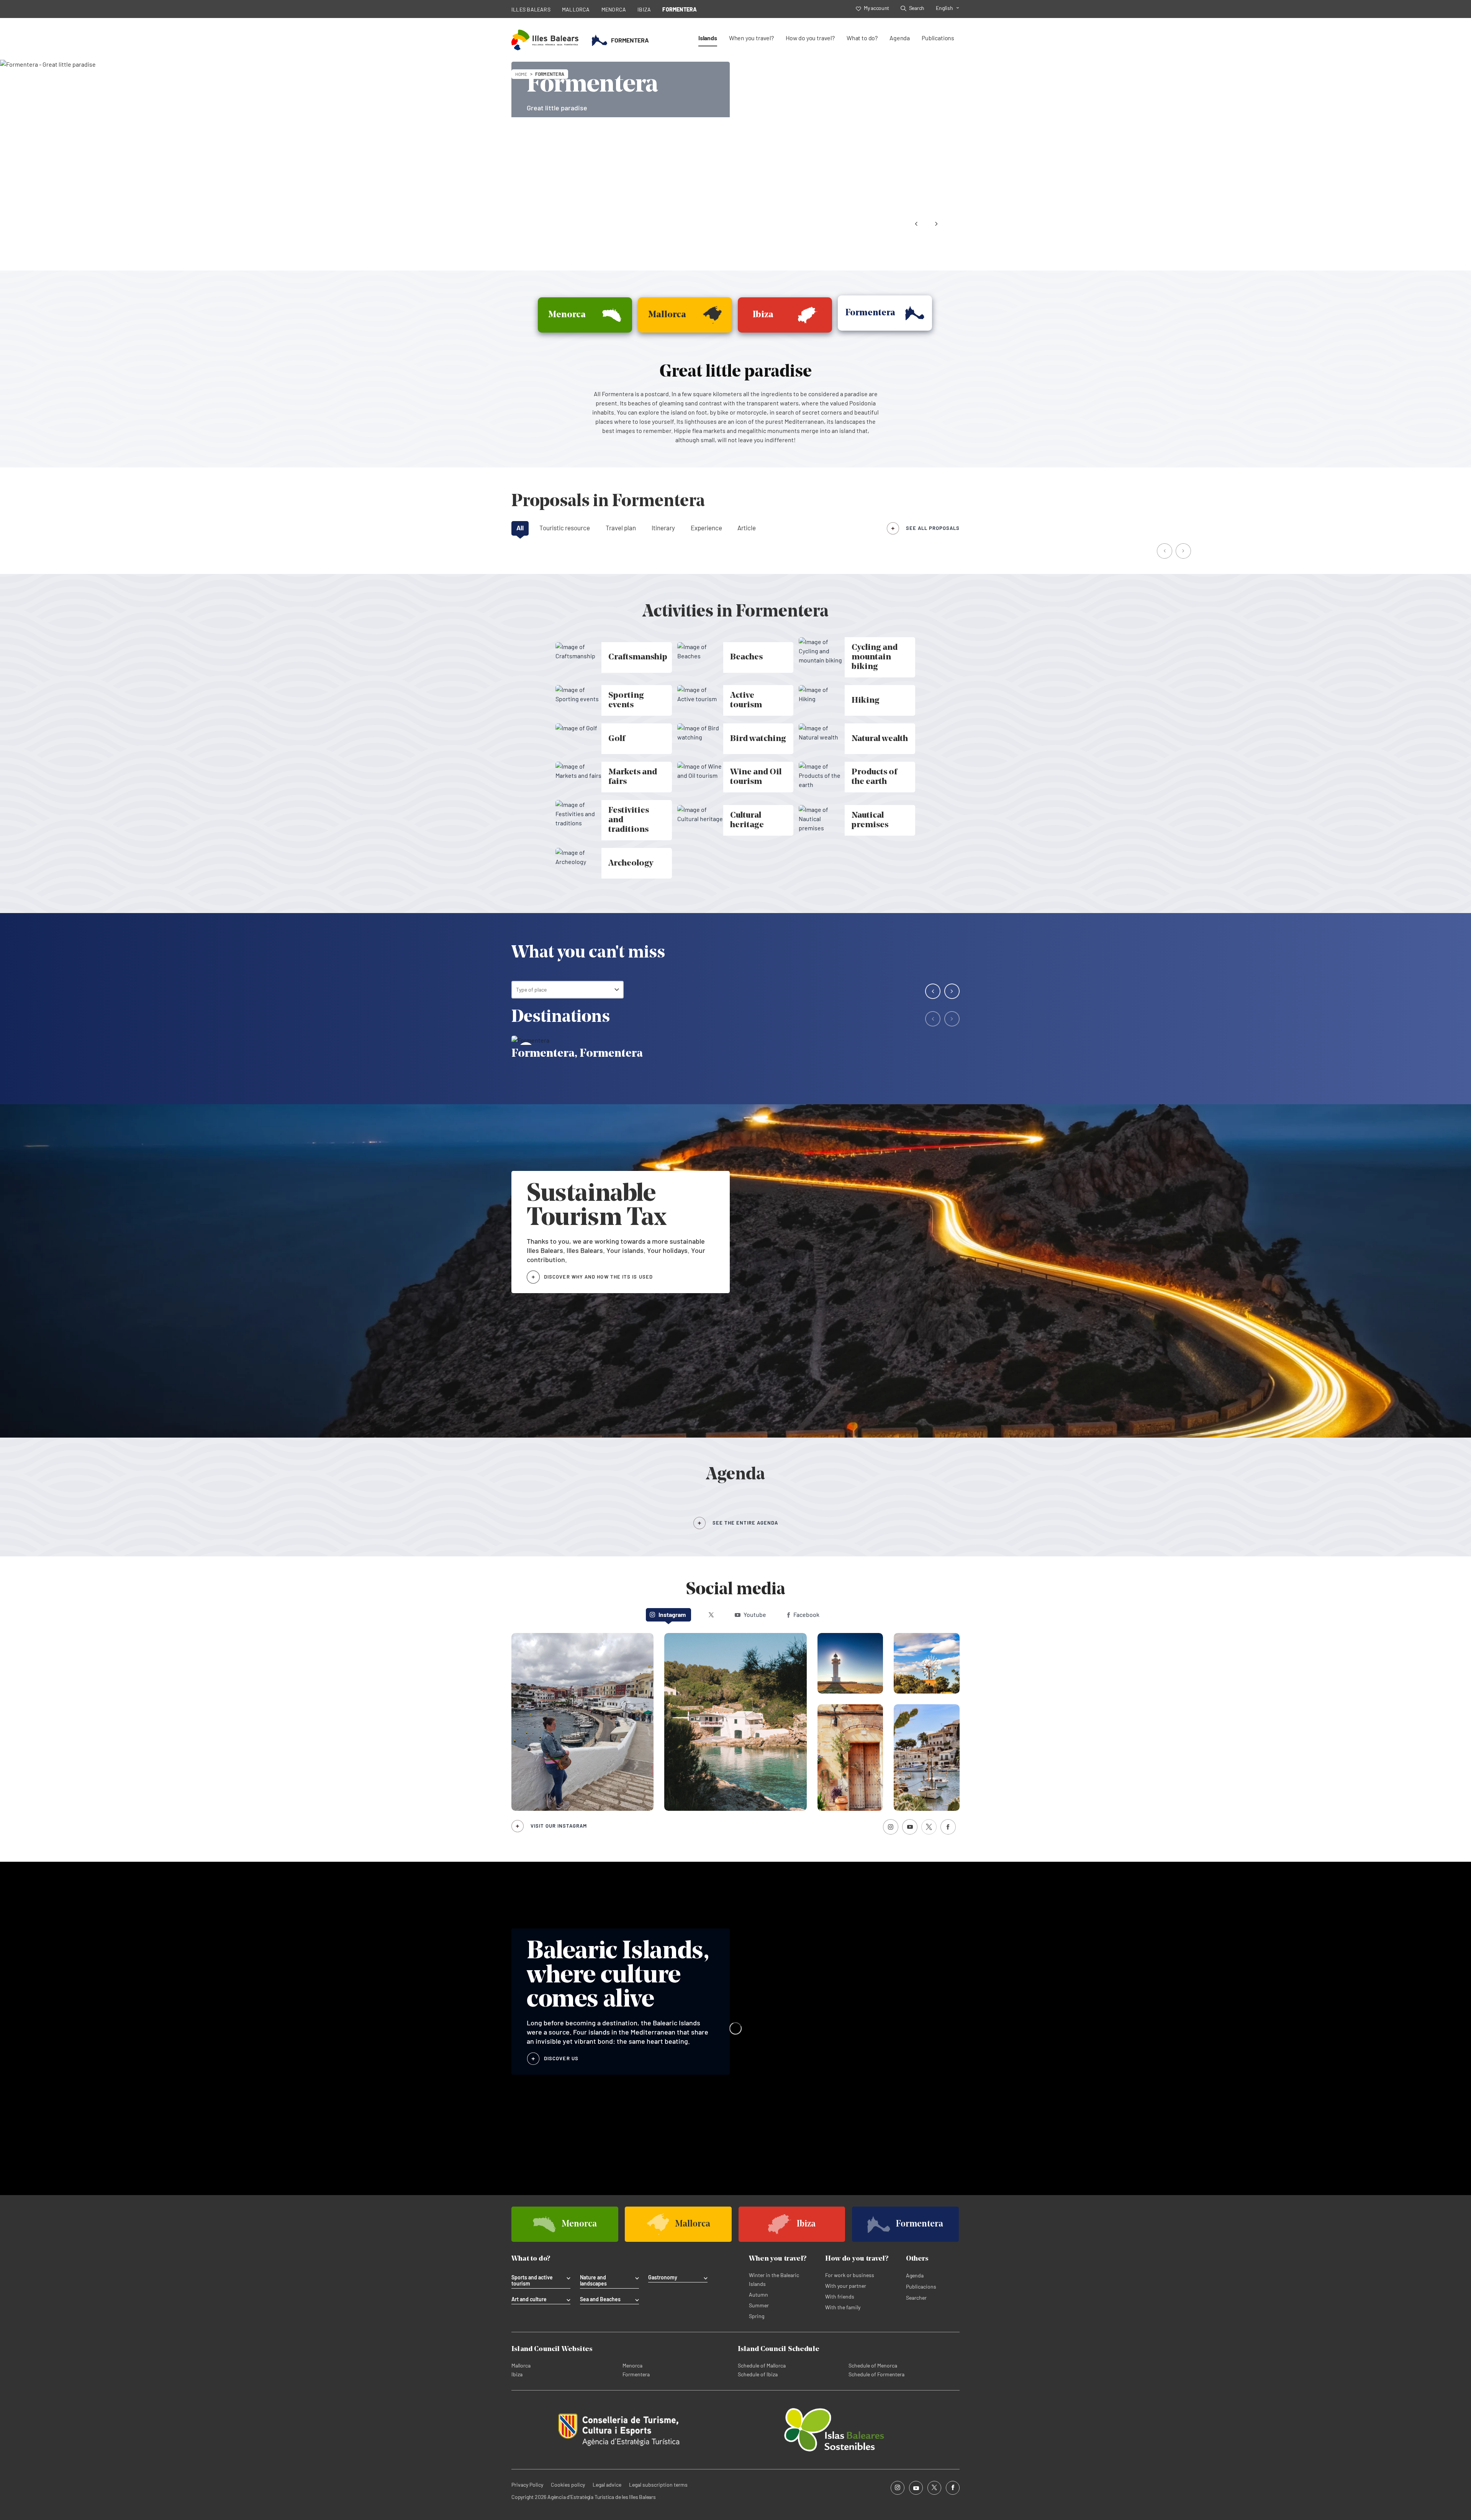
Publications (938, 38)
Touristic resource (565, 528)
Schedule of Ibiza (758, 2374)
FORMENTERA (680, 9)
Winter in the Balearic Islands (774, 2279)
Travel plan (621, 528)
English (944, 8)
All (520, 528)
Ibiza (517, 2374)
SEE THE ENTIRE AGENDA (745, 1523)
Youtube (755, 1614)
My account (876, 8)
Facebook (806, 1614)
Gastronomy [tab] (663, 2277)
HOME (521, 74)
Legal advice (607, 2485)
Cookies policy (568, 2485)
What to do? (862, 38)
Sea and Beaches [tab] (600, 2299)
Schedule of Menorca (873, 2365)
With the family (843, 2307)
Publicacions (921, 2286)
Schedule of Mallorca (762, 2365)
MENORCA (614, 9)
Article (747, 528)
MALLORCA (576, 9)
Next (936, 224)
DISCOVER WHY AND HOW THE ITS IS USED (598, 1277)
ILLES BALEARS (531, 9)
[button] (1165, 552)
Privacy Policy (527, 2485)
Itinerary (663, 528)
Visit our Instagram (559, 1826)
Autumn (758, 2295)
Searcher (916, 2298)
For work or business (850, 2275)
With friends (840, 2296)
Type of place (531, 989)
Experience (706, 528)
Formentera (636, 2374)
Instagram (672, 1614)
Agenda (900, 38)
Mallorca (521, 2365)
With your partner (846, 2286)
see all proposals (933, 528)
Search (917, 8)
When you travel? (751, 38)
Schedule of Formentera (876, 2374)
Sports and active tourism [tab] (532, 2281)
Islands (708, 38)
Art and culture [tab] (529, 2299)
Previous (916, 224)
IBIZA (644, 9)
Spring (757, 2316)
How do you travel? (810, 38)
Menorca (632, 2365)
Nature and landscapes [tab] (593, 2281)
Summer (759, 2305)
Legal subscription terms (658, 2485)
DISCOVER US (561, 2058)
